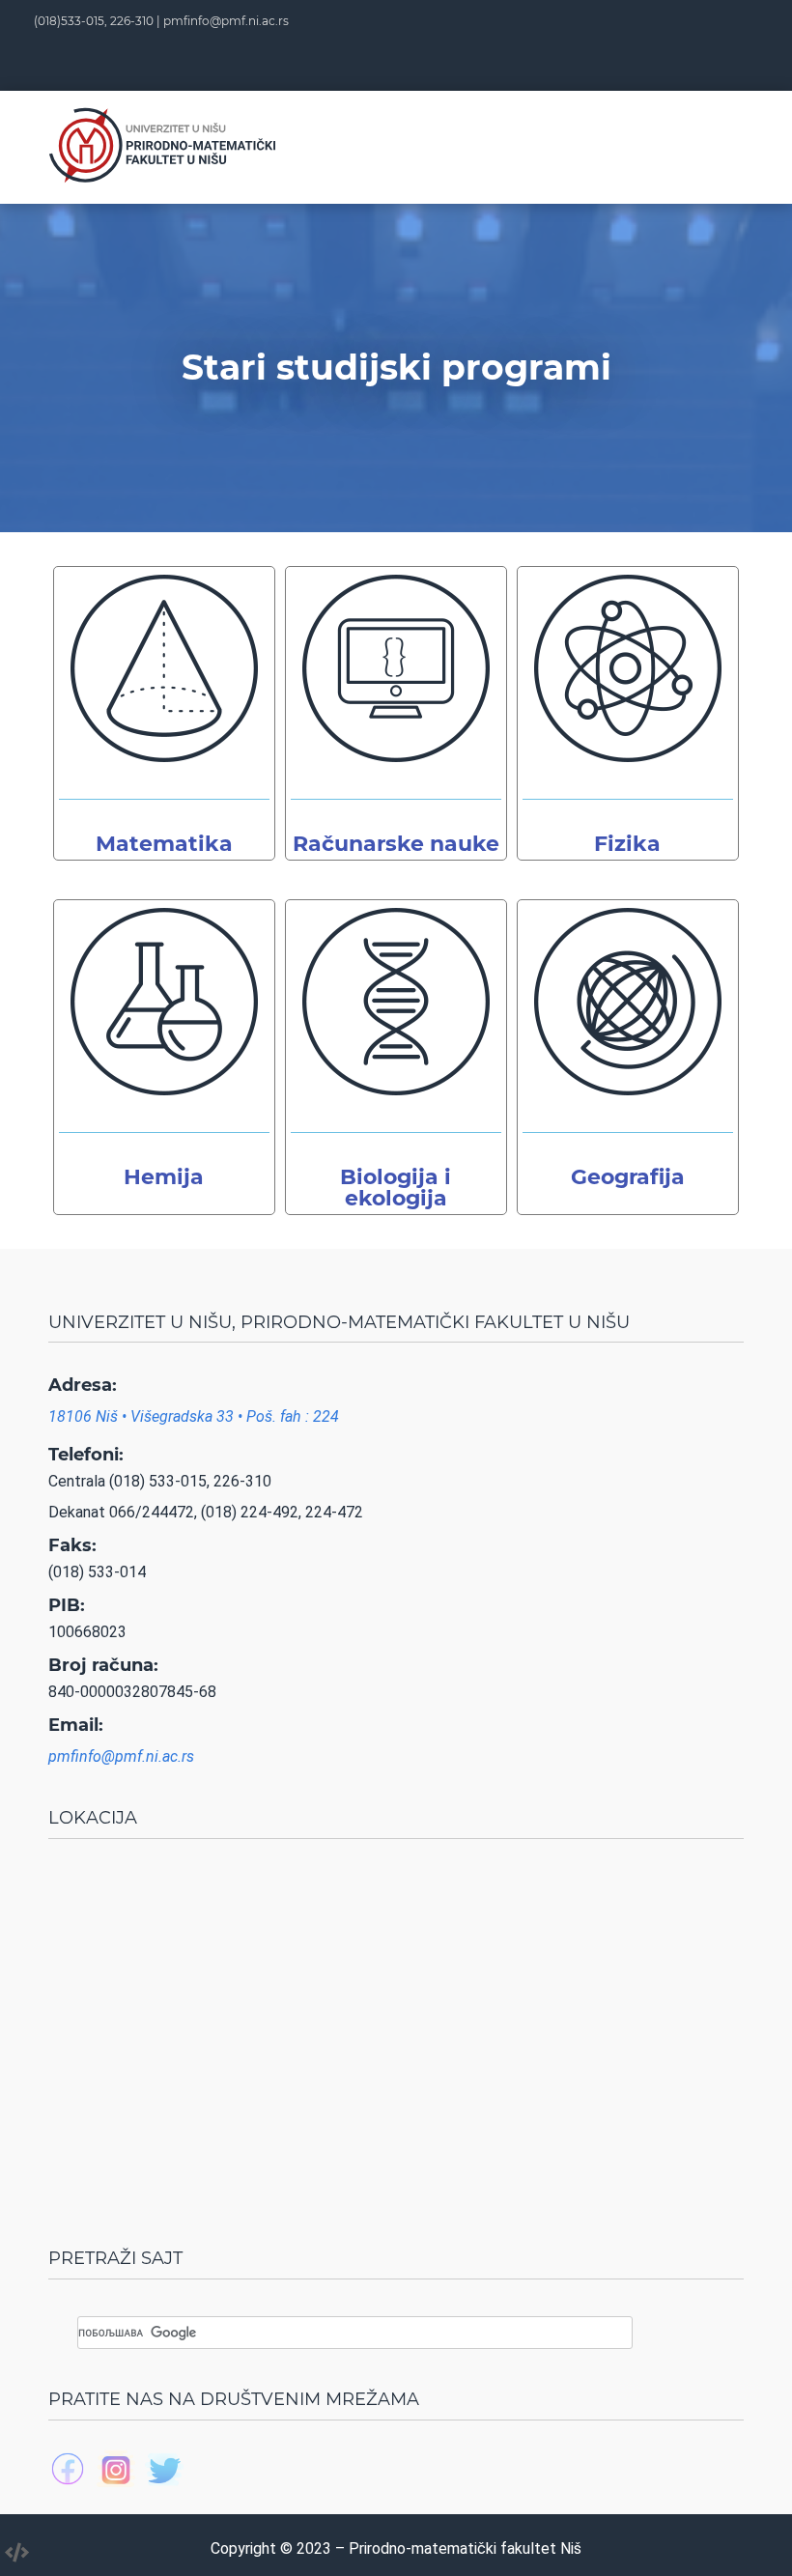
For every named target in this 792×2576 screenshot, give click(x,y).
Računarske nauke (396, 844)
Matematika (164, 844)
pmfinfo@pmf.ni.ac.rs (226, 21)
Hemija (164, 1177)
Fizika (627, 844)
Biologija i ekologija (396, 1188)
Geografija (628, 1177)
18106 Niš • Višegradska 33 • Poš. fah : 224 (194, 1416)
